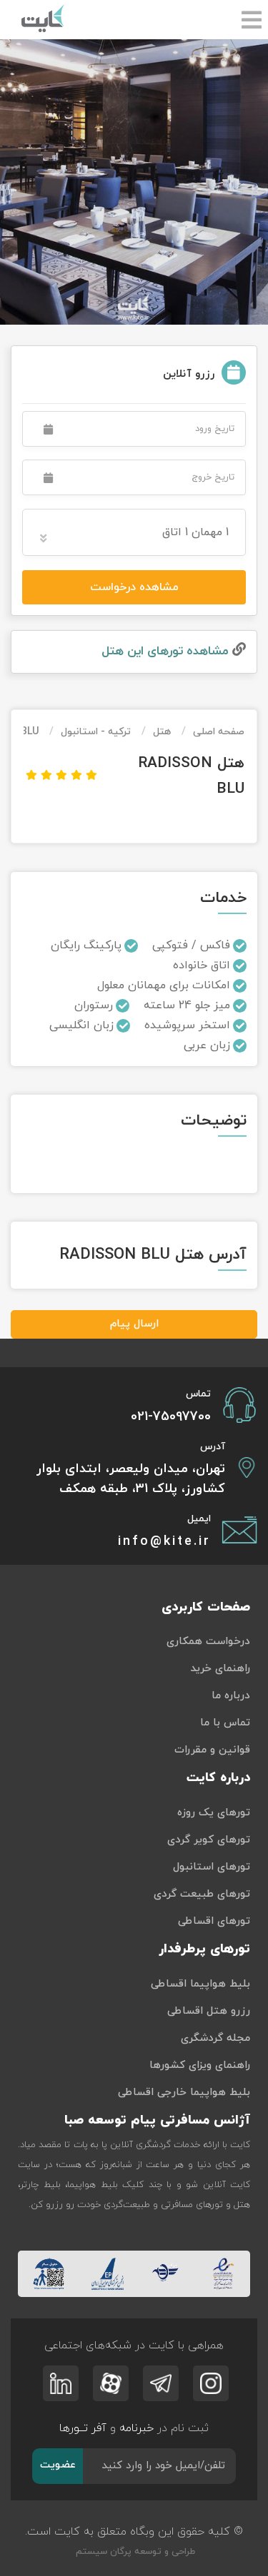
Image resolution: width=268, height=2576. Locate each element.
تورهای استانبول (212, 1867)
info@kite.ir (164, 1542)
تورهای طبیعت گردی (202, 1894)
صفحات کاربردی (206, 1607)
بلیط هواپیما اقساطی (200, 1984)
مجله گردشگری (215, 2038)
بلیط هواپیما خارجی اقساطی (184, 2093)
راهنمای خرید (220, 1669)
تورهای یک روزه (214, 1813)
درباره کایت (218, 1778)
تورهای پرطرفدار (204, 1949)
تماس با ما (225, 1723)
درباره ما (231, 1696)
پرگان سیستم (102, 2552)
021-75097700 (171, 1417)
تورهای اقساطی (214, 1921)
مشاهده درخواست (134, 587)
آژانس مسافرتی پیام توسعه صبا (157, 2120)
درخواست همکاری (208, 1642)
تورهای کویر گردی (209, 1840)
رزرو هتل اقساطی (209, 2011)
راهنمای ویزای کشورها (200, 2065)
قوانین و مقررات (212, 1750)
